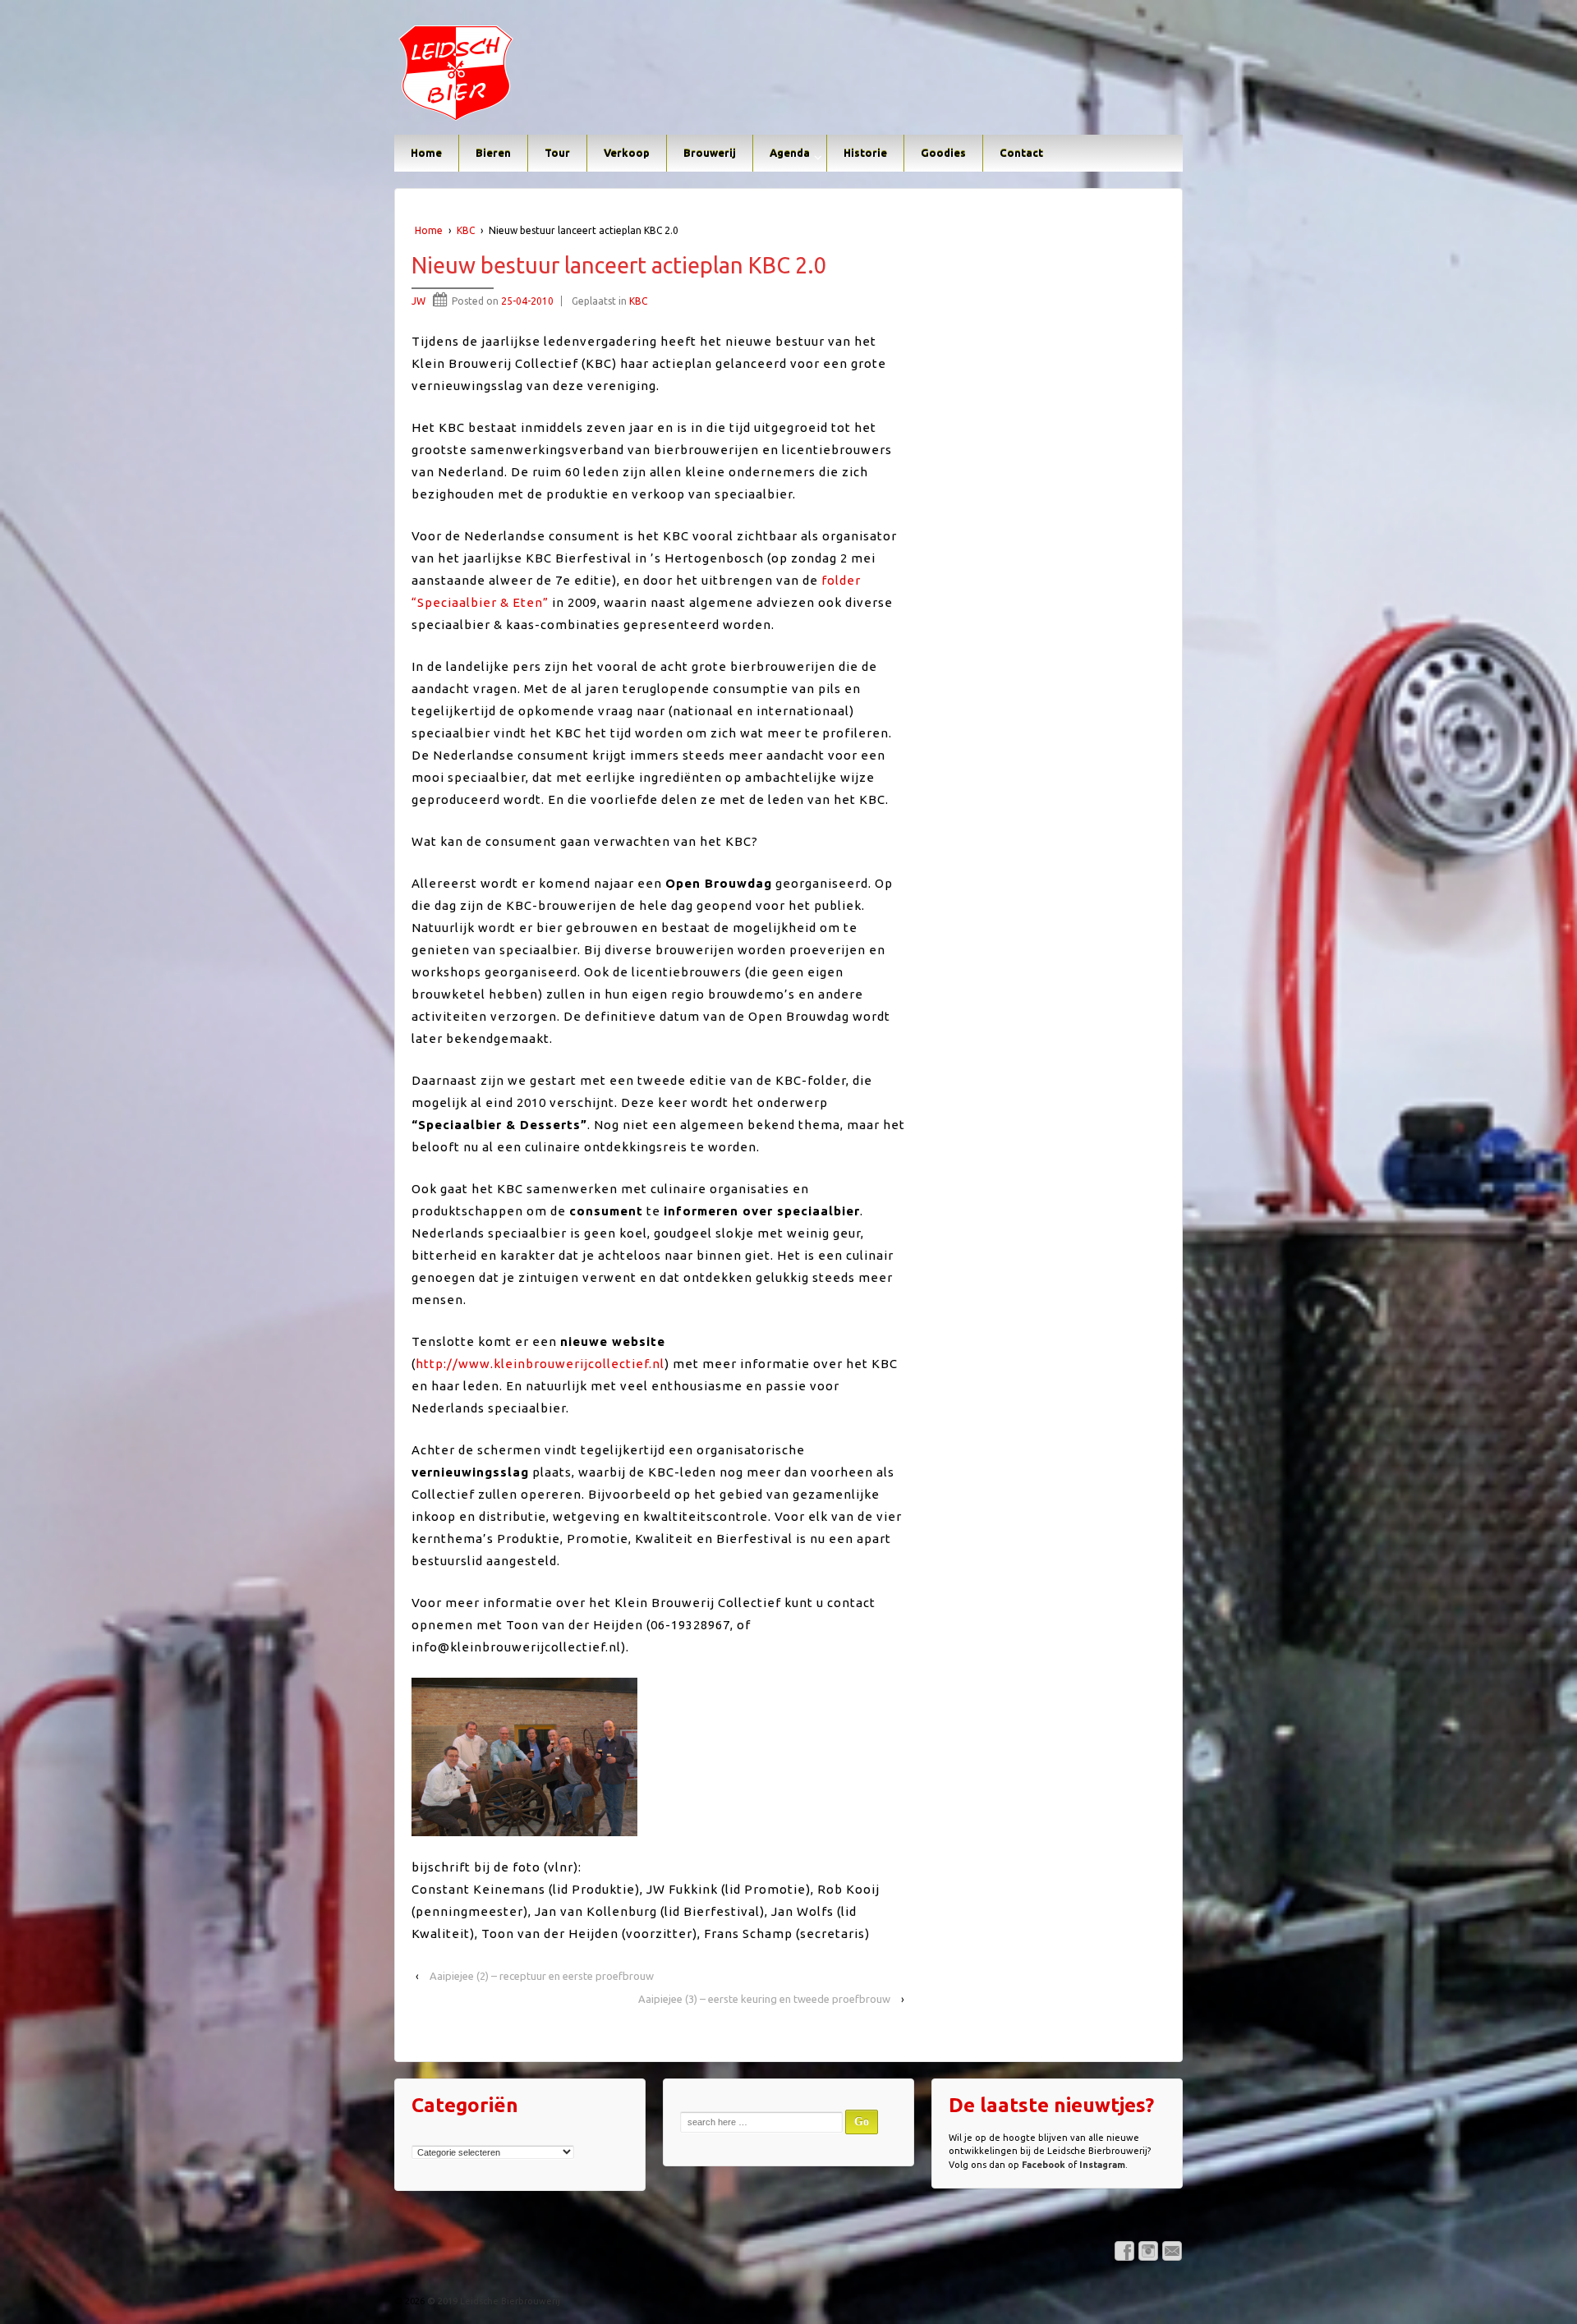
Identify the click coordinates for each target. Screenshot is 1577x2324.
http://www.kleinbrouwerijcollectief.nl (540, 1364)
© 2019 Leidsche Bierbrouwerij (492, 2301)
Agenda (790, 153)
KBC (466, 230)
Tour (557, 153)
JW (418, 301)
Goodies (943, 153)
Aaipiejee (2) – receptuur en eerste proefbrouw (542, 1976)
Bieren (493, 153)
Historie (865, 153)
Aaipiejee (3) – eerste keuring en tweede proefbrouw (764, 1999)
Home (426, 153)
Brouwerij (710, 153)
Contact (1021, 153)
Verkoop (627, 153)
